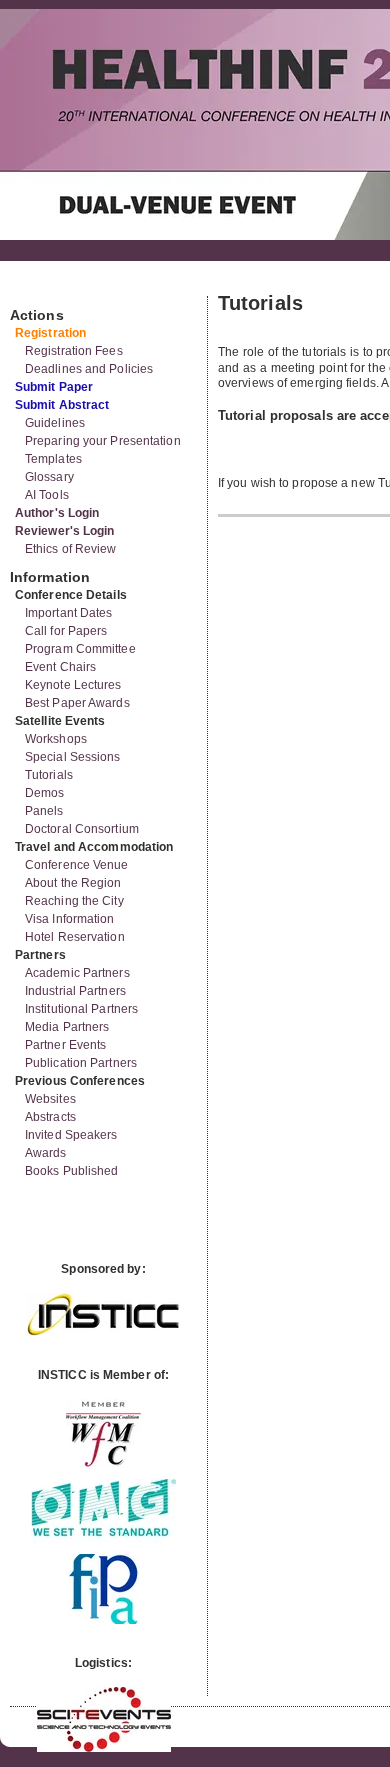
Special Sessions (73, 757)
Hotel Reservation (75, 937)
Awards (46, 1153)
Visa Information (70, 919)
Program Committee (80, 649)
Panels (44, 811)
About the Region (73, 883)
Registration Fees (74, 351)
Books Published (72, 1171)
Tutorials (49, 775)
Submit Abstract (62, 405)
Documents (31, 288)
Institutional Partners (81, 1009)
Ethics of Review (71, 549)
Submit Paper (54, 387)
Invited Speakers (71, 1135)
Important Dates (69, 613)
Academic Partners (77, 973)
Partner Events (65, 1045)
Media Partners (67, 1027)
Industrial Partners (75, 991)
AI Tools (47, 495)
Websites (50, 1099)
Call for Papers (66, 631)
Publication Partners (81, 1063)
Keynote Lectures (73, 685)
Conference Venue (77, 865)
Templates (53, 459)
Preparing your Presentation (103, 441)
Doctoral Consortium (82, 829)
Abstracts (50, 1117)
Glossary (49, 477)
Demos (45, 793)
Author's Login (57, 513)
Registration (50, 333)
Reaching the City (74, 901)
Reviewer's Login (65, 531)
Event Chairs (60, 667)
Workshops (56, 739)
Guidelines (55, 423)
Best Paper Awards (77, 703)
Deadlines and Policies (89, 369)
